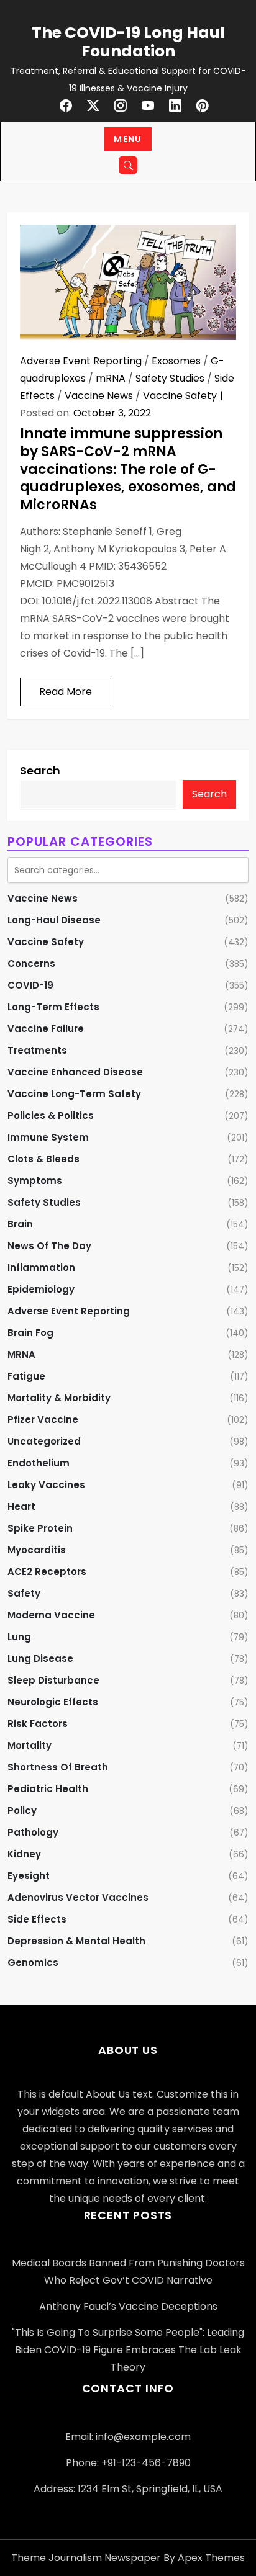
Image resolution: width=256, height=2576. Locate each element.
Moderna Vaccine (51, 1615)
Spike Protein (40, 1528)
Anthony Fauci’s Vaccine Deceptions (128, 2306)
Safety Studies (170, 378)
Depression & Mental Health (76, 1941)
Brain (20, 1224)
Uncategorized (44, 1441)
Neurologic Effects (53, 1702)
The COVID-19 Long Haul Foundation (128, 42)
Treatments (37, 1050)
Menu (128, 139)
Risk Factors (38, 1724)
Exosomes (176, 361)
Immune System (48, 1137)
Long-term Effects (53, 1007)
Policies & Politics (51, 1115)
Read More (66, 692)
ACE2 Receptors (47, 1572)
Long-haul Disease (54, 920)
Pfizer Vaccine (43, 1420)
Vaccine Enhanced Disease (75, 1072)
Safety (24, 1593)
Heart (21, 1506)
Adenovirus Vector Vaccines (78, 1897)
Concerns (31, 963)
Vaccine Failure (46, 1029)
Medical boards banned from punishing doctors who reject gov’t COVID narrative (128, 2272)
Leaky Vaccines (46, 1485)
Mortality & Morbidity (59, 1398)
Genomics (33, 1963)
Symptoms (35, 1181)
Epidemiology (41, 1289)
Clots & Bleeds (43, 1159)
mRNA (111, 378)
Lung (19, 1637)
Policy (22, 1811)
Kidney (24, 1854)
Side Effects (37, 1919)
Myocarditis (37, 1550)
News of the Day (49, 1246)
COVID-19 (30, 985)
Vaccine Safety (180, 396)
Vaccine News (99, 396)
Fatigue (26, 1376)
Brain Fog (30, 1333)
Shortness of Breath (58, 1767)
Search (40, 770)
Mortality (30, 1745)
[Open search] (128, 165)
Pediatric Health (48, 1789)
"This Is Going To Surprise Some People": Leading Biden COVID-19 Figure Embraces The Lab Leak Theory (128, 2350)
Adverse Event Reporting (81, 361)
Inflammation (41, 1268)
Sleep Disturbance (53, 1680)
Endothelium (39, 1463)
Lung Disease (40, 1658)
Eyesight (29, 1876)
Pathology (33, 1832)
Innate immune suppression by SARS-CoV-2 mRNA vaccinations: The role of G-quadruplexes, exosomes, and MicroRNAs (128, 469)
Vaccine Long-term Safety (74, 1094)
